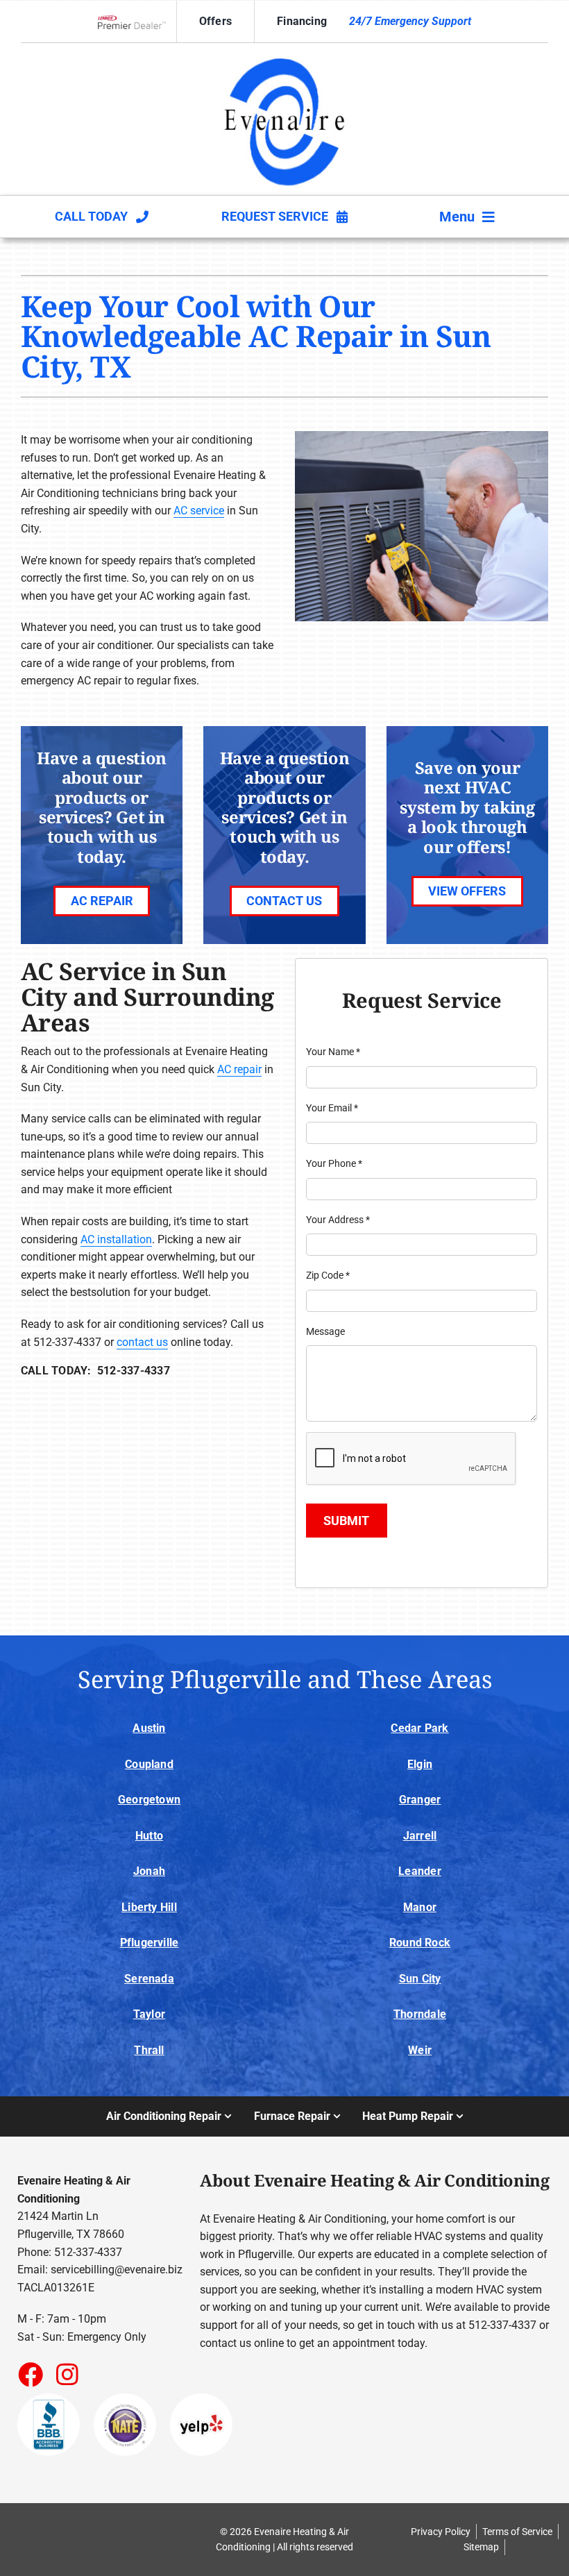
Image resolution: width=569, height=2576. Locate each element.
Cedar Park (419, 1728)
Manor (420, 1907)
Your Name (333, 1052)
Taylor (149, 2014)
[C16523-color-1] (284, 55)
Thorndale (420, 2014)
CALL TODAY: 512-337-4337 (95, 1371)
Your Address (338, 1220)
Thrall (149, 2050)
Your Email (332, 1108)
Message (325, 1331)
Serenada (149, 1979)
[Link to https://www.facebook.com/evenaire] (30, 2374)
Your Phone (334, 1163)
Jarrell (420, 1836)
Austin (149, 1728)
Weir (420, 2050)
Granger (420, 1800)
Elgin (420, 1764)
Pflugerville (150, 1943)
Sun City (420, 1979)
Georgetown (149, 1800)
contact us (142, 1342)
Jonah (149, 1871)
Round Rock (420, 1943)
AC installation (116, 1239)
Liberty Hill (149, 1907)
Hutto (149, 1836)
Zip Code (328, 1275)
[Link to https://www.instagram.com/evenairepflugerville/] (67, 2374)
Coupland (149, 1764)
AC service (199, 511)
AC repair (239, 1069)
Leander (420, 1871)
